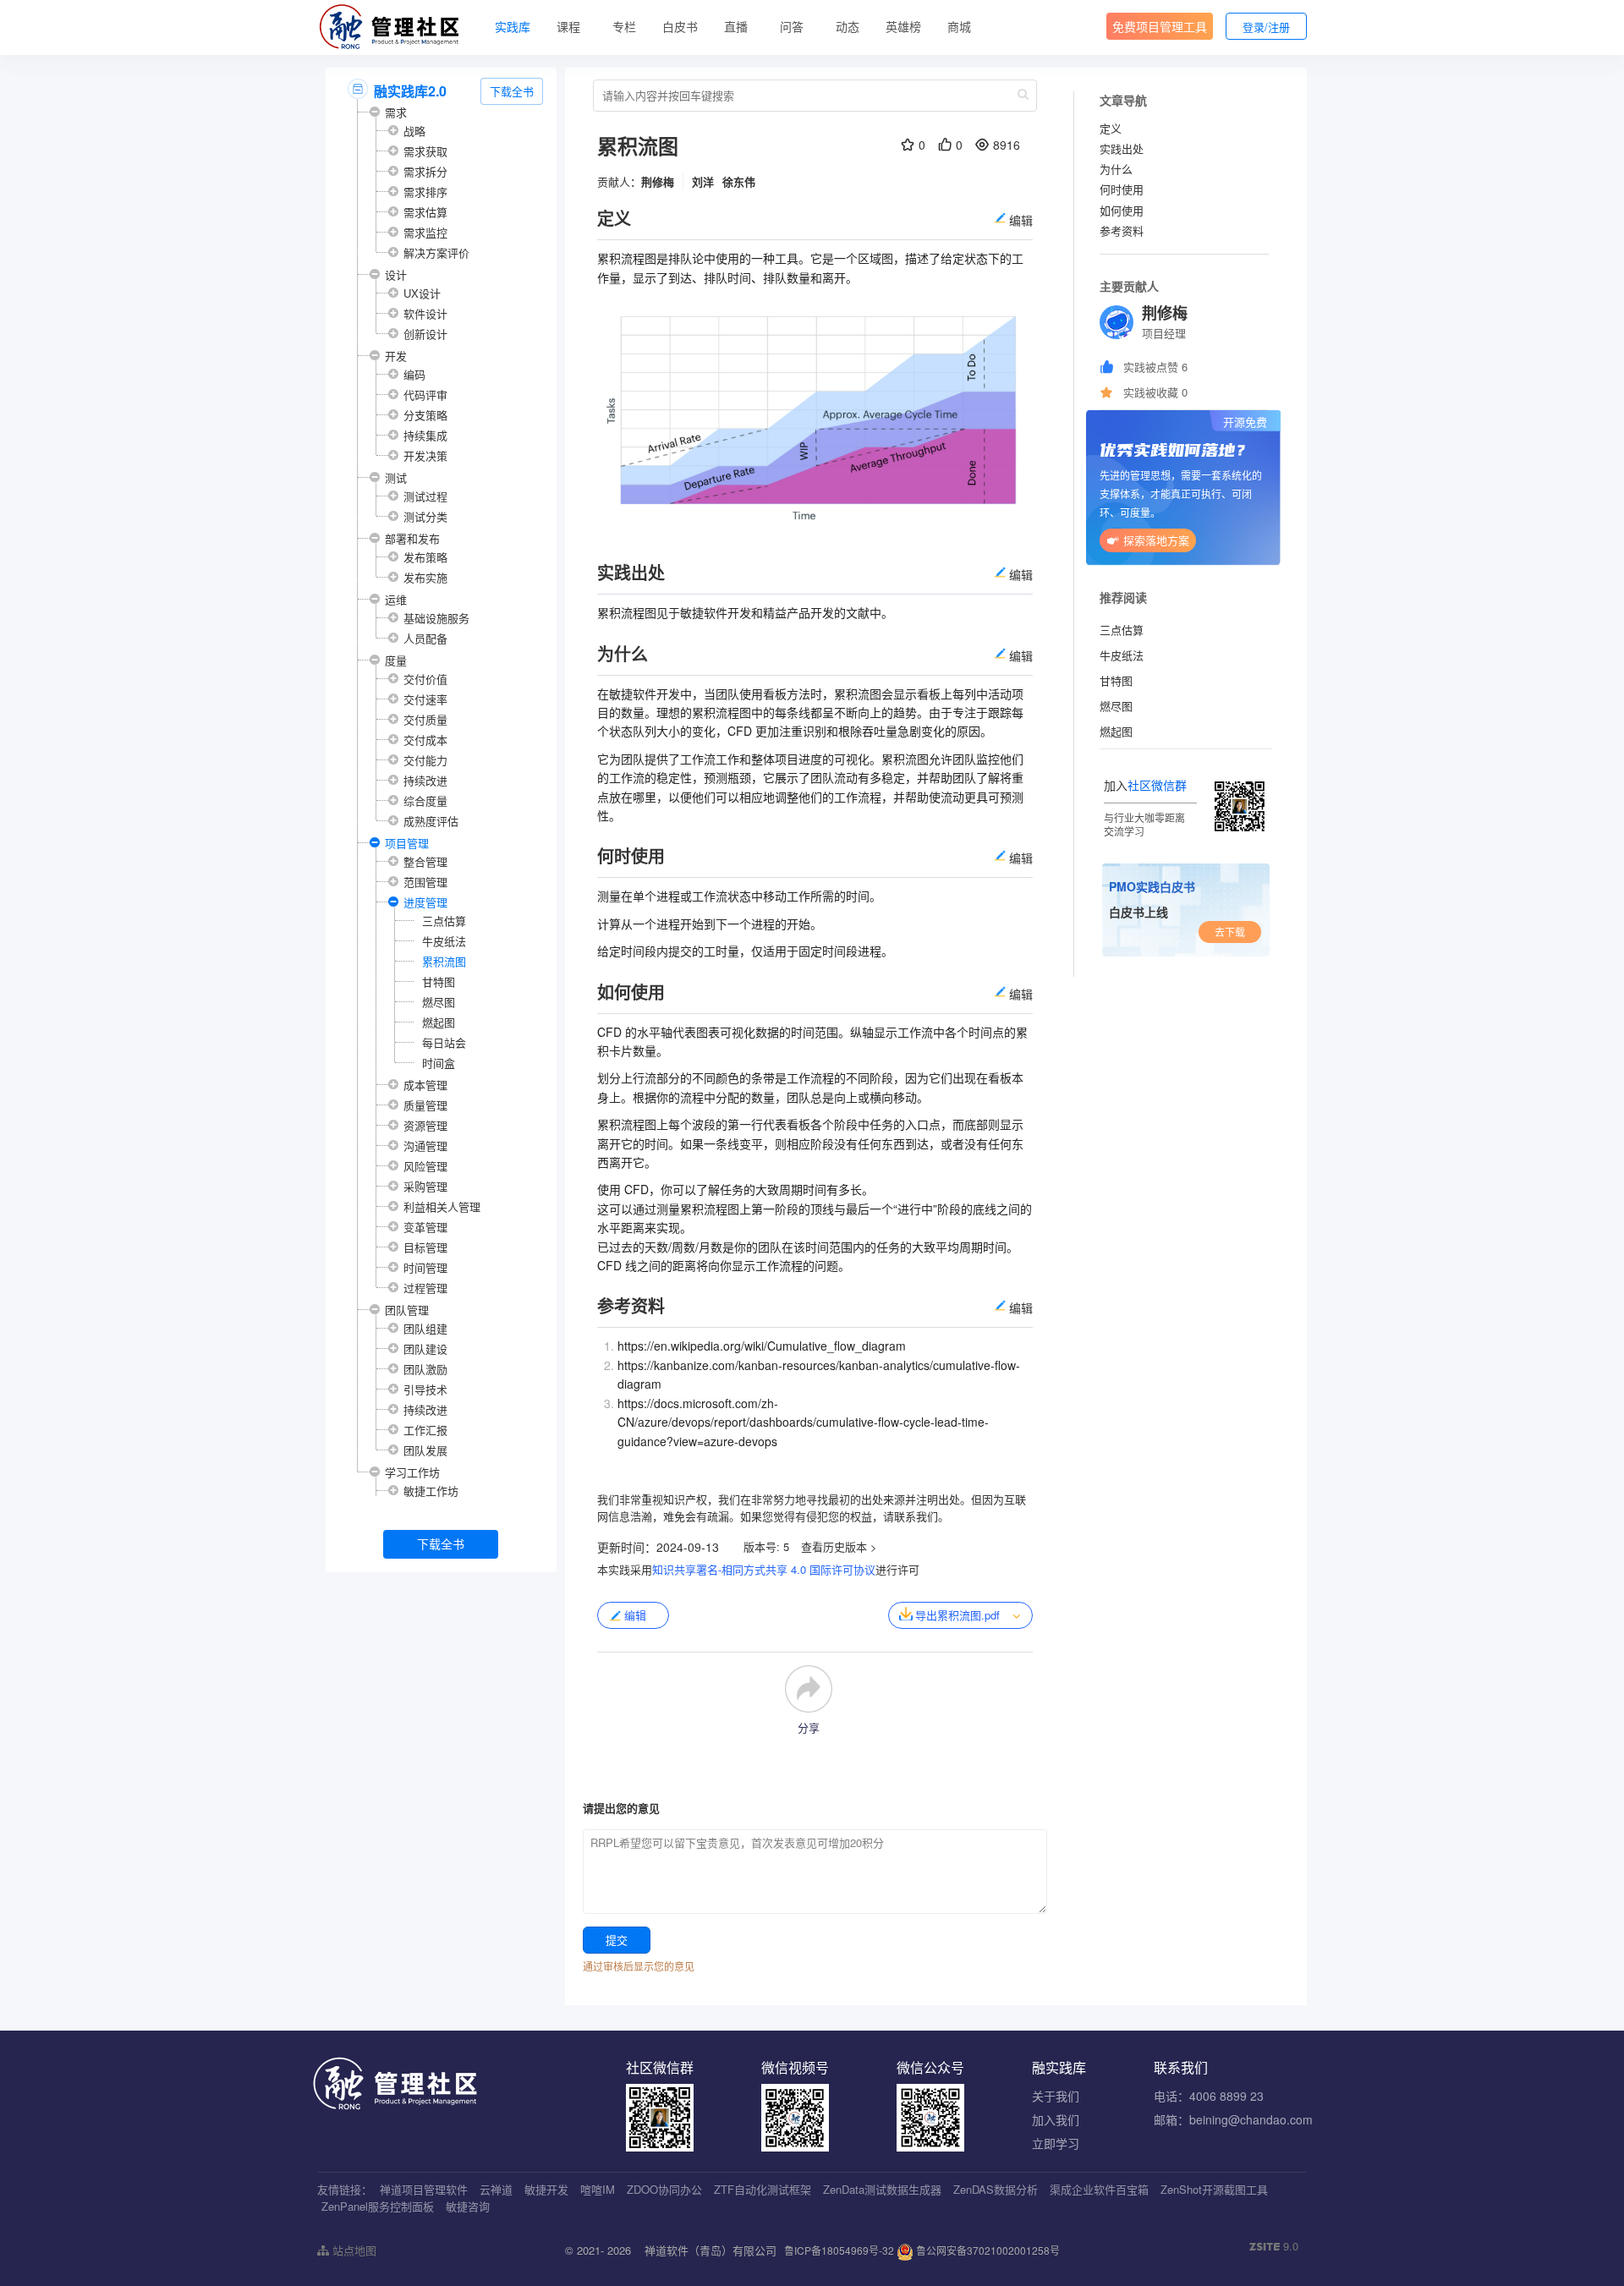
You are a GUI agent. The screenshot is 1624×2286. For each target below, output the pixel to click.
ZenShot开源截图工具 (1214, 2189)
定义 (1111, 128)
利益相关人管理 (442, 1206)
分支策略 (425, 415)
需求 (396, 112)
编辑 (635, 1615)
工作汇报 (425, 1430)
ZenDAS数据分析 (996, 2189)
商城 (959, 26)
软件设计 (425, 313)
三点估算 (444, 921)
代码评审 (425, 395)
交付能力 (425, 760)
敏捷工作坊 (431, 1491)
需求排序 (425, 192)
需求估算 (425, 212)
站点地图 (353, 2250)
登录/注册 (1266, 27)
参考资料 (1122, 230)
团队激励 (425, 1369)
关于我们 (1056, 2096)
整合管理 (425, 861)
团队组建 (425, 1328)
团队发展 (425, 1450)
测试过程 (425, 496)
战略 (414, 131)
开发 (396, 356)
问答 (792, 26)
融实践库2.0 (410, 91)
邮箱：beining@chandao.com (1233, 2119)
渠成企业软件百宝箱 (1099, 2189)
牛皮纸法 (444, 941)
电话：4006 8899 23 (1209, 2096)
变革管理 (425, 1227)
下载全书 (512, 91)
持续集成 (425, 435)
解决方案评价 (436, 252)
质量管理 (425, 1105)
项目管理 (407, 843)
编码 (414, 374)
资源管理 (425, 1125)
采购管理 (425, 1186)
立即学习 (1056, 2143)
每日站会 (444, 1042)
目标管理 (425, 1247)
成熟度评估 (431, 821)
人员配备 (425, 638)
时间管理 (425, 1267)
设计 (396, 274)
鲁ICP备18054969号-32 (839, 2250)
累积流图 (444, 961)
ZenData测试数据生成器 (882, 2189)
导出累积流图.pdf (957, 1615)
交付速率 (425, 699)
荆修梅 (658, 181)
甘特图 (439, 981)
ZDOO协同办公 (664, 2189)
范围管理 (425, 882)
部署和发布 (412, 538)
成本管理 (425, 1085)
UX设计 (422, 293)
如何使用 (1122, 210)
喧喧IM (598, 2189)
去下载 (1230, 932)
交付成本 (425, 740)
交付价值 (425, 679)
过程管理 (425, 1288)
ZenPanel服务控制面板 (378, 2206)
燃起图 (439, 1022)
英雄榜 (903, 26)
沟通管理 (425, 1146)
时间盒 (439, 1063)
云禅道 (496, 2189)
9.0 (1274, 2246)
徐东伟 (739, 181)
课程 (568, 26)
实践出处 (1122, 148)
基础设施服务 (436, 618)
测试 (396, 477)
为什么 (1116, 169)
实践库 (513, 26)
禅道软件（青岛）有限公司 (710, 2250)
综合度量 (425, 800)
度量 (396, 660)
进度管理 (425, 902)
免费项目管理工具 (1160, 26)
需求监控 (425, 232)
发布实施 (425, 577)
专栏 (624, 26)
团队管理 (407, 1310)
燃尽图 (439, 1002)
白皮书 (680, 26)
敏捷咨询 (468, 2206)
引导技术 (425, 1389)
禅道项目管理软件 (424, 2189)
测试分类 (425, 516)
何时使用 (1122, 189)
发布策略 (425, 557)
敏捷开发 (546, 2189)
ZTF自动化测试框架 (763, 2189)
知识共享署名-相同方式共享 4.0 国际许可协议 (764, 1569)
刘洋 (703, 181)
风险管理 (425, 1166)
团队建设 (425, 1349)
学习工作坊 (412, 1472)
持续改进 (425, 780)
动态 (848, 26)
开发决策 (425, 455)
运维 (396, 599)
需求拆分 (425, 171)
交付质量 (425, 719)
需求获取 (425, 151)
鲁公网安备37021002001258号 (987, 2250)
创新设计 (425, 334)
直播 (736, 26)
